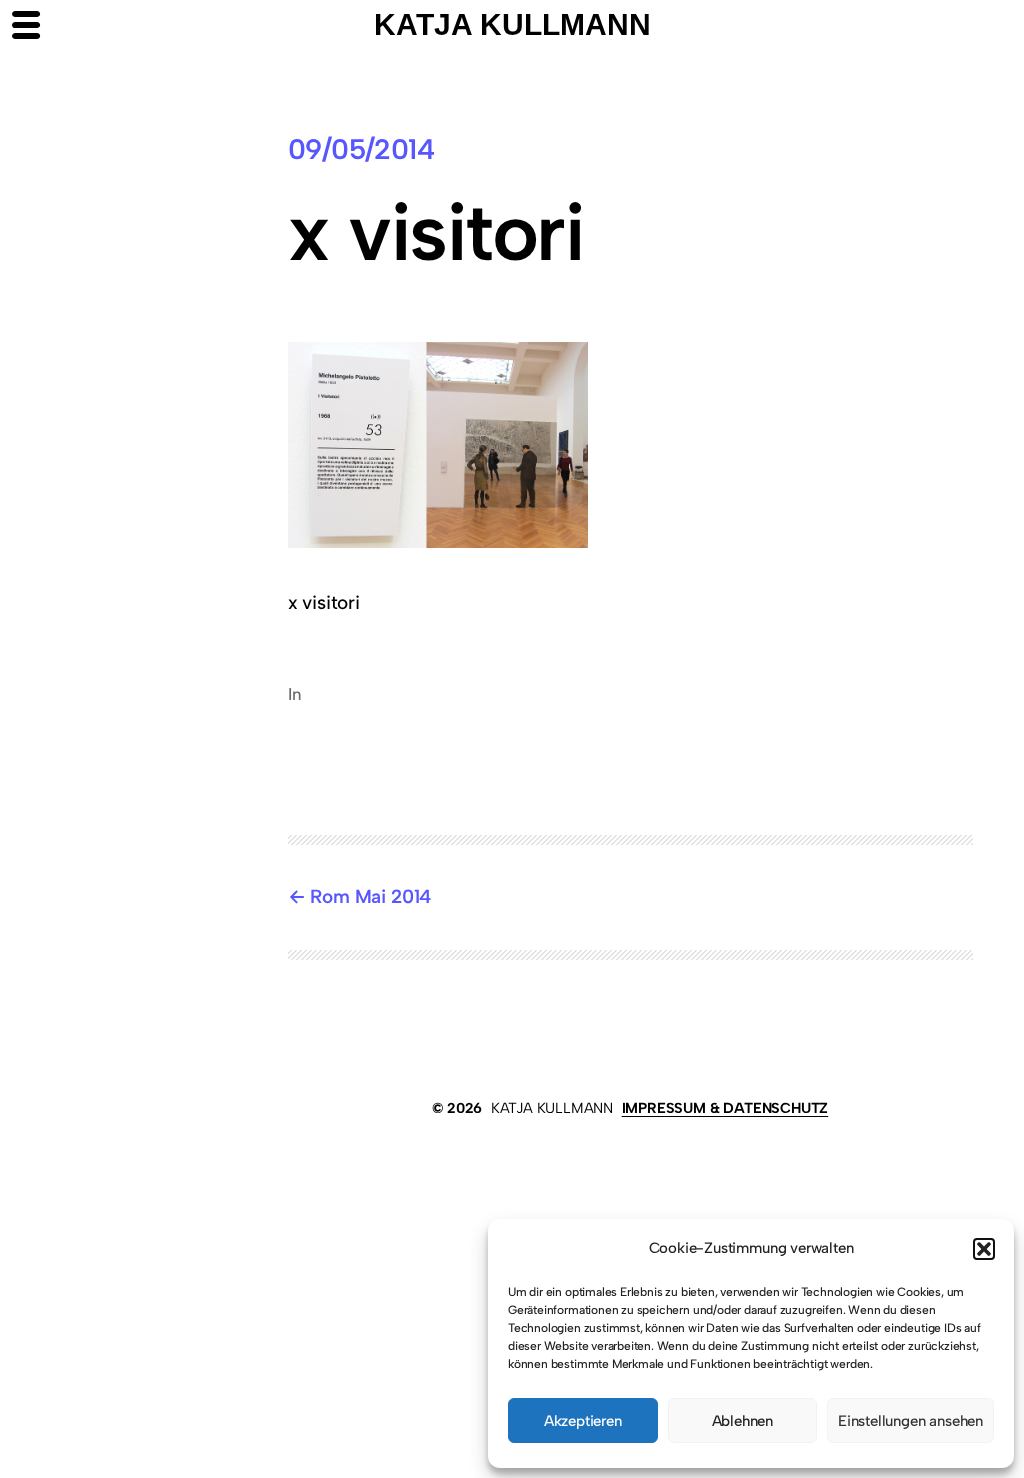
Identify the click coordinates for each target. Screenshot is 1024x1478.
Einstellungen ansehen (910, 1421)
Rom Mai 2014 (370, 896)
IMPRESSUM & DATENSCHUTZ (725, 1108)
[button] (984, 1249)
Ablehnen (742, 1421)
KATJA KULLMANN (552, 1108)
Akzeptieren (583, 1421)
